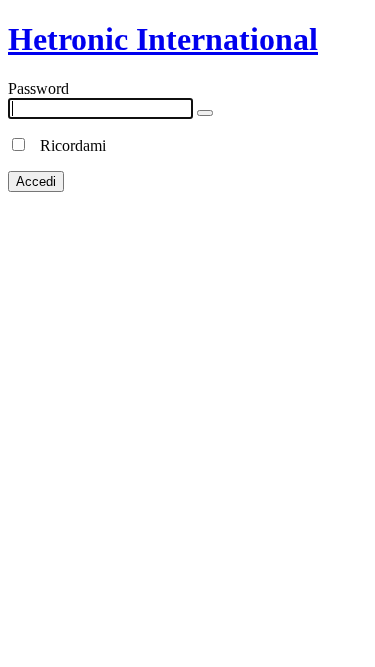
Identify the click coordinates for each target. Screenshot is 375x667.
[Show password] (205, 113)
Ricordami (67, 145)
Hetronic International (163, 39)
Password (38, 88)
